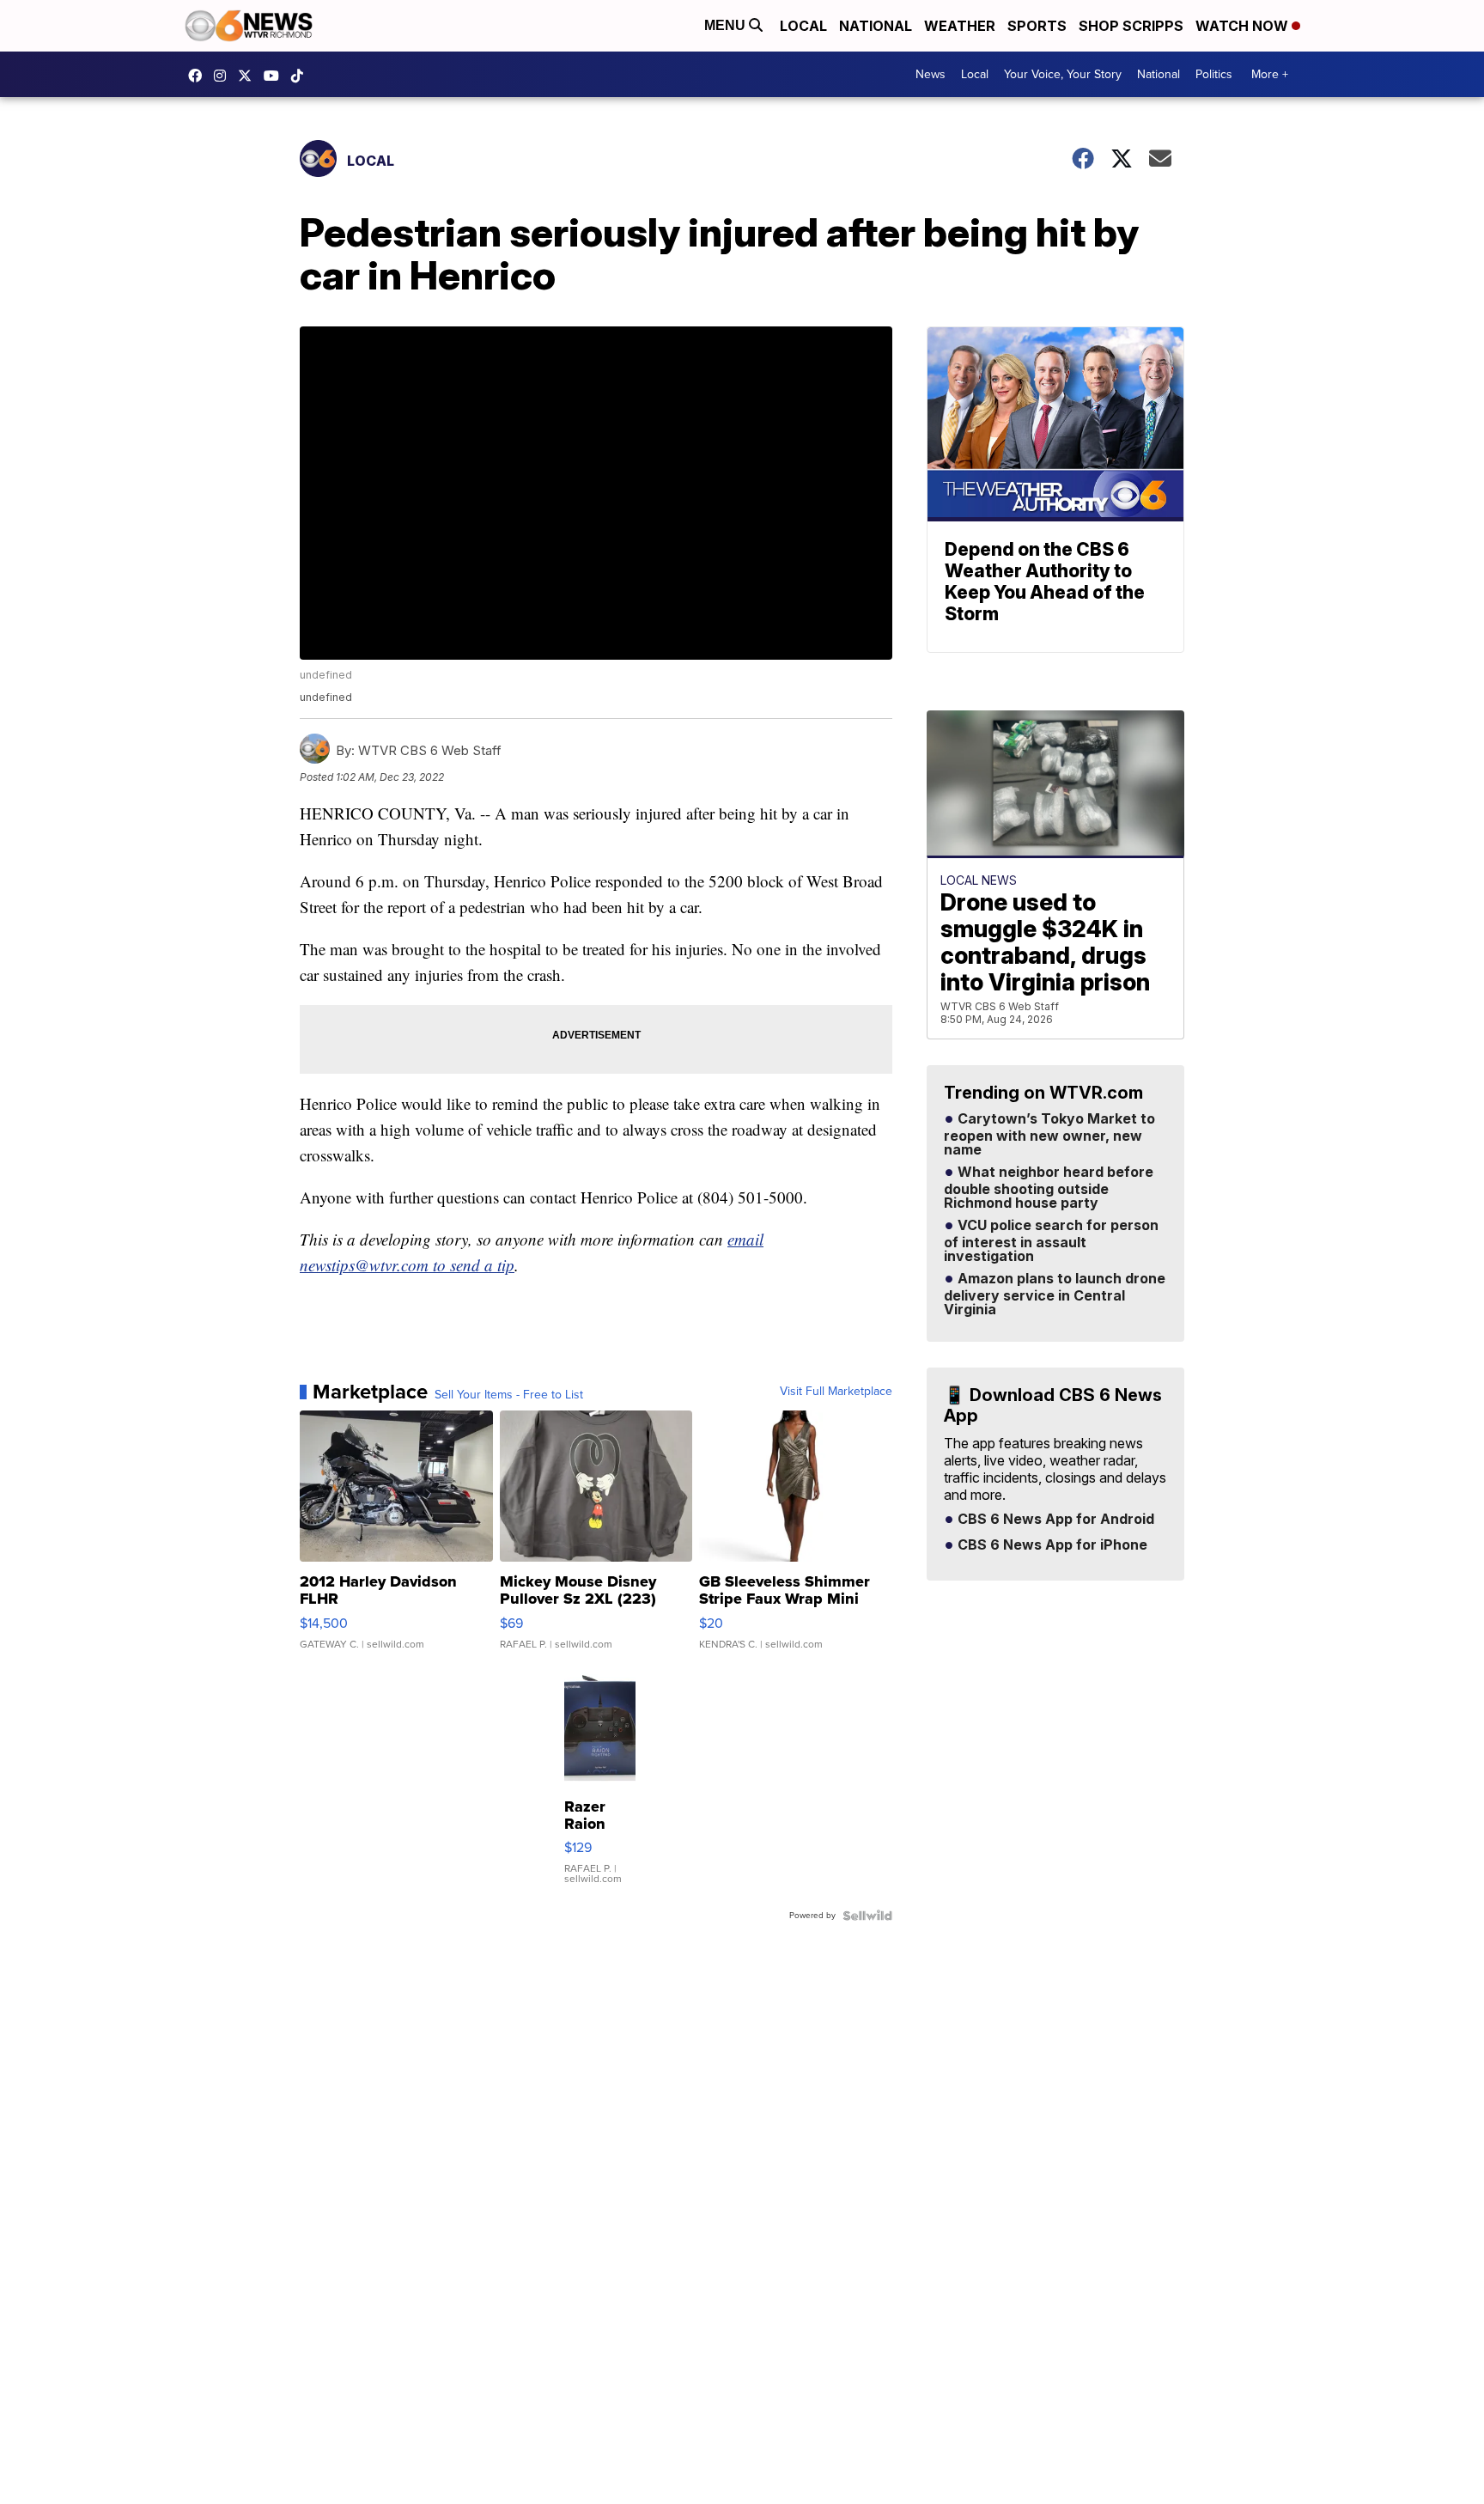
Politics (1214, 74)
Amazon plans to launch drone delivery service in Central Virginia (1055, 1295)
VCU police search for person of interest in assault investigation (1051, 1241)
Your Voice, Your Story (1063, 74)
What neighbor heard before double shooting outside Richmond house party (1049, 1188)
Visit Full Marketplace (836, 1392)
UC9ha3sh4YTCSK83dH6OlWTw (276, 76)
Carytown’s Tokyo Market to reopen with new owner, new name (1049, 1135)
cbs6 (224, 76)
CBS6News (199, 76)
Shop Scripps (1131, 26)
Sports (1037, 26)
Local (803, 26)
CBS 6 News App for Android (1054, 1520)
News (931, 74)
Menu (727, 25)
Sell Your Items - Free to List (509, 1395)
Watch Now (1244, 26)
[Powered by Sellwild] (867, 1916)
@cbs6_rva (301, 76)
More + (1270, 74)
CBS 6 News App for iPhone (1051, 1545)
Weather (960, 26)
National (876, 26)
